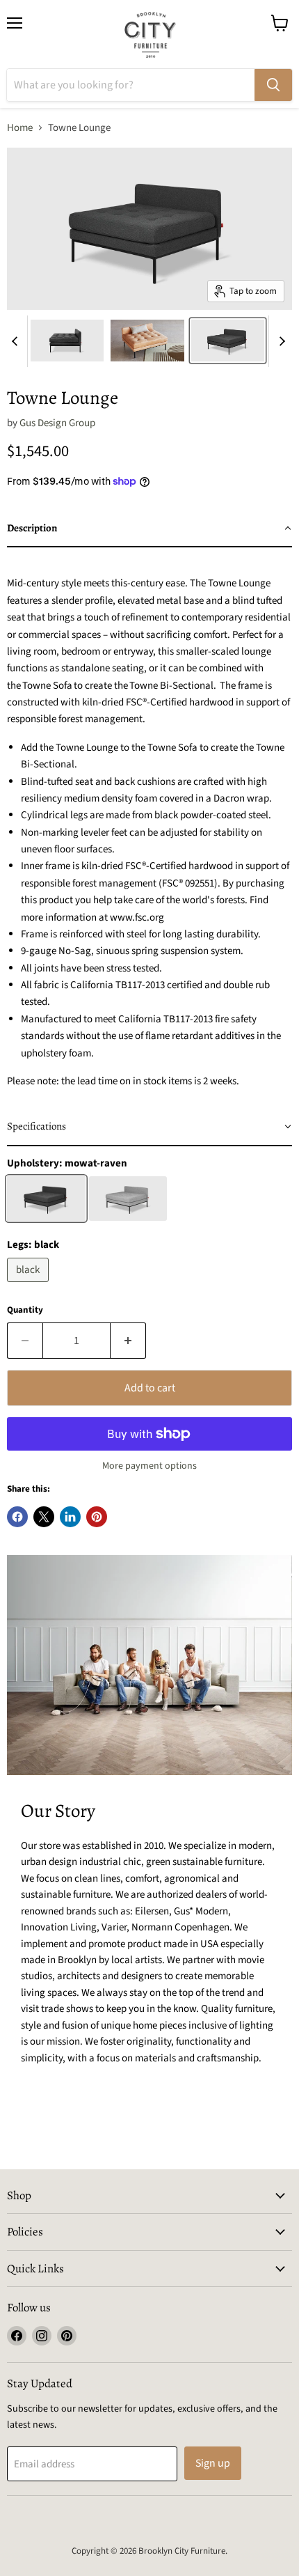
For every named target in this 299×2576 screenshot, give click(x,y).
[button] (149, 529)
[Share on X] (44, 1517)
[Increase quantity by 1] (128, 1341)
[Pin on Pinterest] (97, 1517)
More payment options (149, 1466)
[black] (30, 1286)
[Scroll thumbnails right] (280, 341)
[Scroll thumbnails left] (17, 341)
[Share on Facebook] (17, 1517)
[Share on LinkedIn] (70, 1517)
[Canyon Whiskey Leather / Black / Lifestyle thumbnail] (147, 341)
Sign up (213, 2463)
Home (20, 128)
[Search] (273, 85)
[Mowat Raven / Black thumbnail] (228, 341)
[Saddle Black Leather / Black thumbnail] (67, 341)
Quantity (25, 1310)
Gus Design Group (57, 423)
